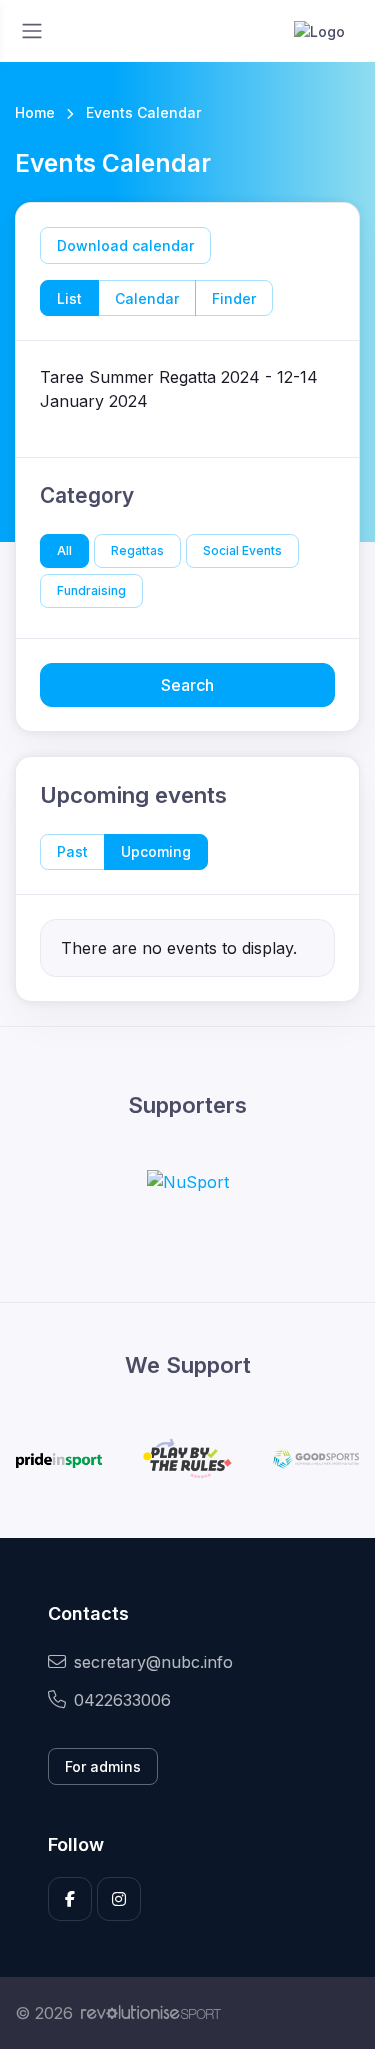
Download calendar (125, 245)
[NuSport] (188, 1181)
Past (72, 851)
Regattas (137, 550)
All (64, 550)
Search (187, 685)
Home (35, 112)
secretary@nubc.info (153, 1662)
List (69, 298)
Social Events (242, 550)
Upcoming (156, 851)
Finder (234, 298)
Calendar (147, 298)
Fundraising (91, 590)
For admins (103, 1766)
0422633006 (122, 1700)
